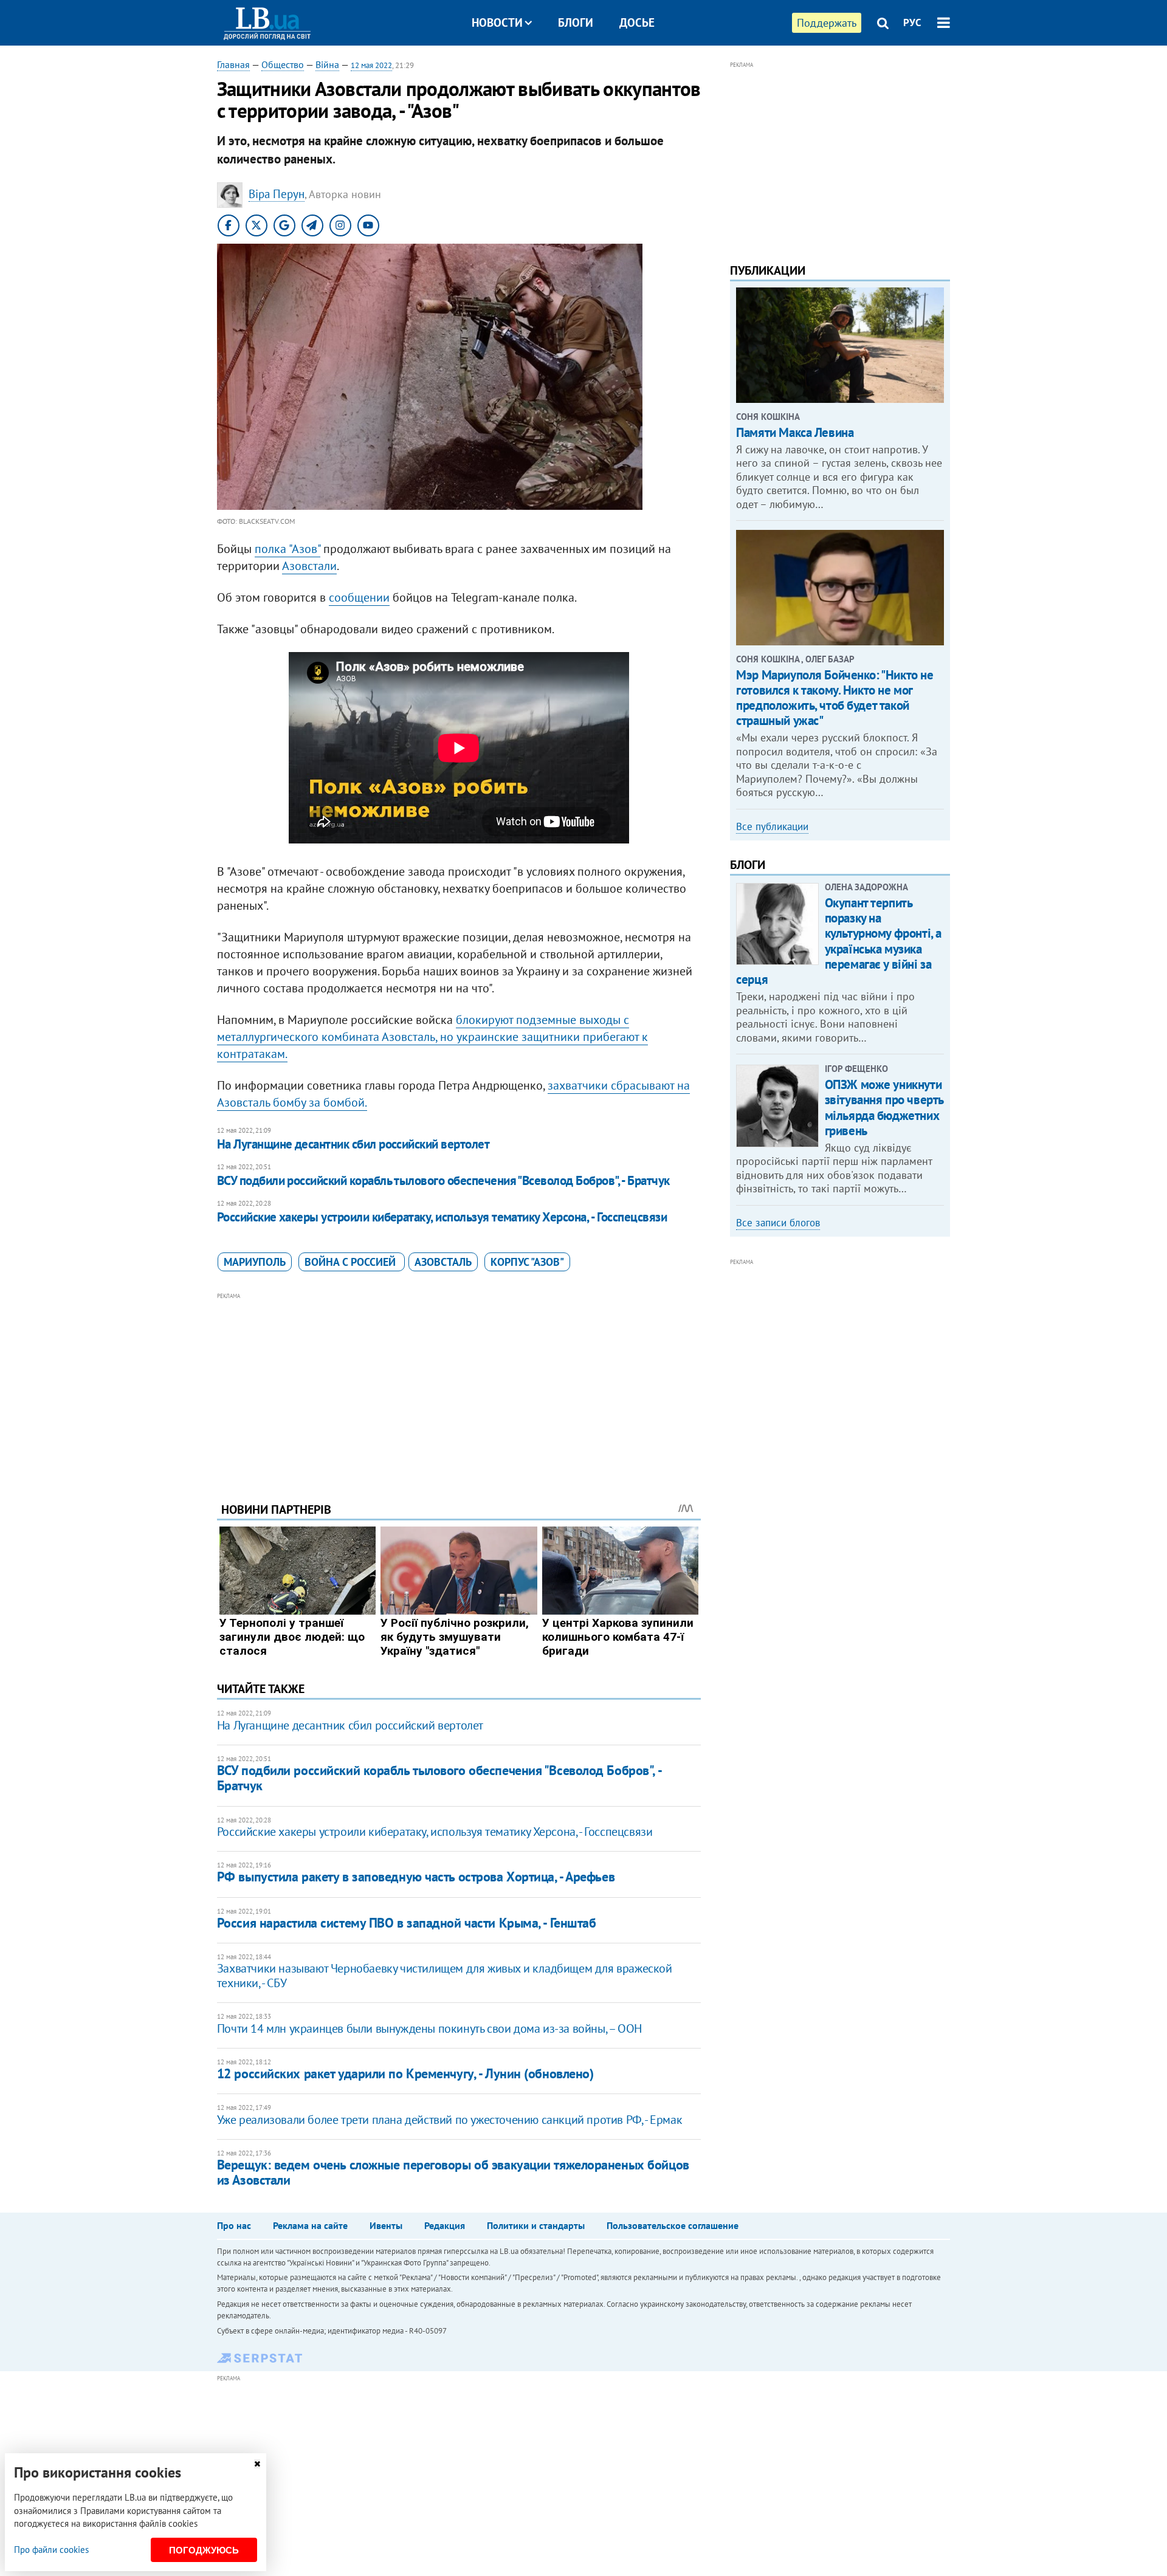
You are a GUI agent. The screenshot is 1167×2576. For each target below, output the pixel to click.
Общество (283, 64)
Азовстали (309, 566)
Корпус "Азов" (527, 1262)
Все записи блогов (778, 1223)
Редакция (445, 2225)
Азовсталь (443, 1262)
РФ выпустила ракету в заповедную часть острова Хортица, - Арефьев (416, 1877)
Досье (637, 22)
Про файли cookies (51, 2550)
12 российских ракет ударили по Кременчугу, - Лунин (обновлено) (405, 2073)
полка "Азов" (287, 549)
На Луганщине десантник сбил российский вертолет (353, 1144)
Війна (327, 64)
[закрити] (257, 2464)
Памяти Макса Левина (795, 432)
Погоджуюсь (204, 2550)
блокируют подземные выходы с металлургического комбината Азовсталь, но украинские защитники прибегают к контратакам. (432, 1037)
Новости (497, 22)
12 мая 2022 (371, 65)
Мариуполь (255, 1262)
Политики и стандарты (536, 2225)
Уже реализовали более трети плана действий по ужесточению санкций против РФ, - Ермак (449, 2120)
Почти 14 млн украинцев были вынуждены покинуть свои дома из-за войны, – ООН (429, 2028)
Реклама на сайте (310, 2225)
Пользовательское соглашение (673, 2225)
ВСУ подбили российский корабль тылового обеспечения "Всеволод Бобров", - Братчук (443, 1180)
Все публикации (772, 826)
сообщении (359, 597)
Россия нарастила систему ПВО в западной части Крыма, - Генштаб (407, 1923)
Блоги (576, 22)
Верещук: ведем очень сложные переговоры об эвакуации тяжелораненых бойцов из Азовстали (453, 2172)
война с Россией (352, 1262)
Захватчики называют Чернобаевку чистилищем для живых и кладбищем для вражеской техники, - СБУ (445, 1976)
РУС (912, 22)
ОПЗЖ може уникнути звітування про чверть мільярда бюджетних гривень (884, 1108)
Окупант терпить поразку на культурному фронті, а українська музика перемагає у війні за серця (839, 941)
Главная (233, 64)
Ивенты (386, 2225)
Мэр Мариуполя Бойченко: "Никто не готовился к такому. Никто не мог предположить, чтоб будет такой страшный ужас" (835, 698)
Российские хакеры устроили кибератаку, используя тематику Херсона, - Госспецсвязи (442, 1217)
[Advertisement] (459, 1388)
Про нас (234, 2225)
